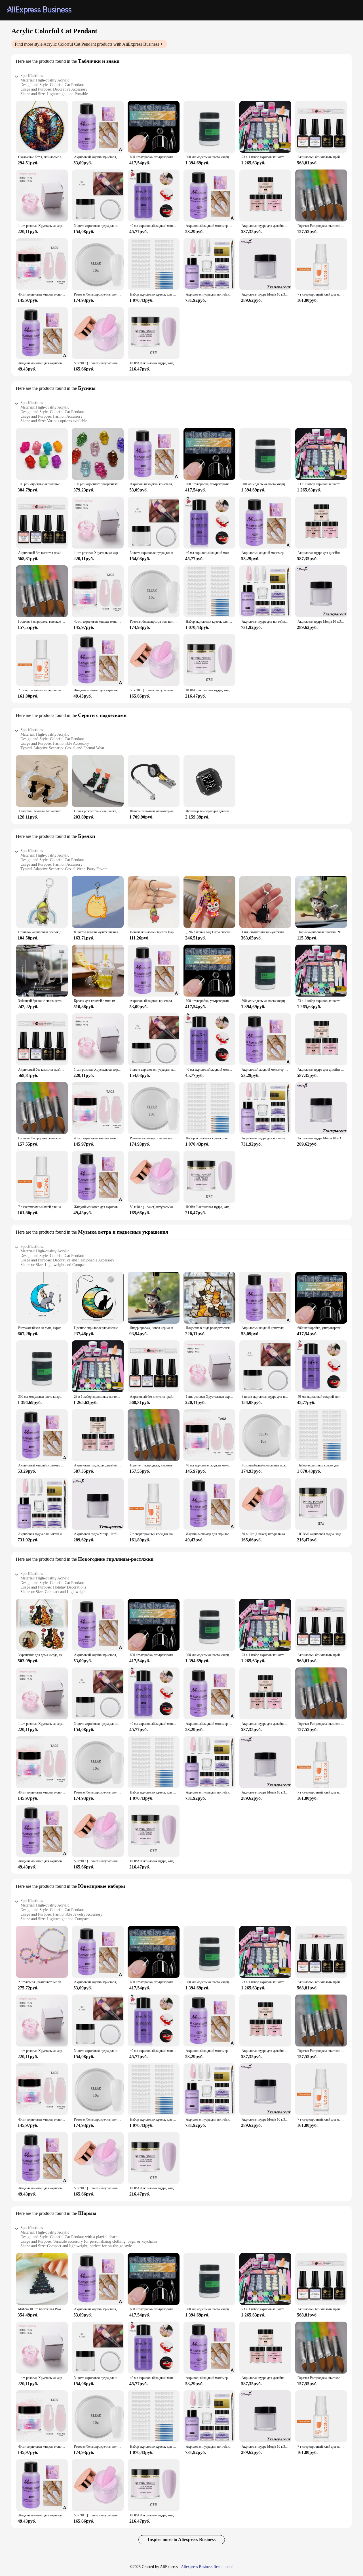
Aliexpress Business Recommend (207, 2567)
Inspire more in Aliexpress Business (182, 2540)
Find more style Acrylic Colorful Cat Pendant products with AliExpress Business (87, 44)
